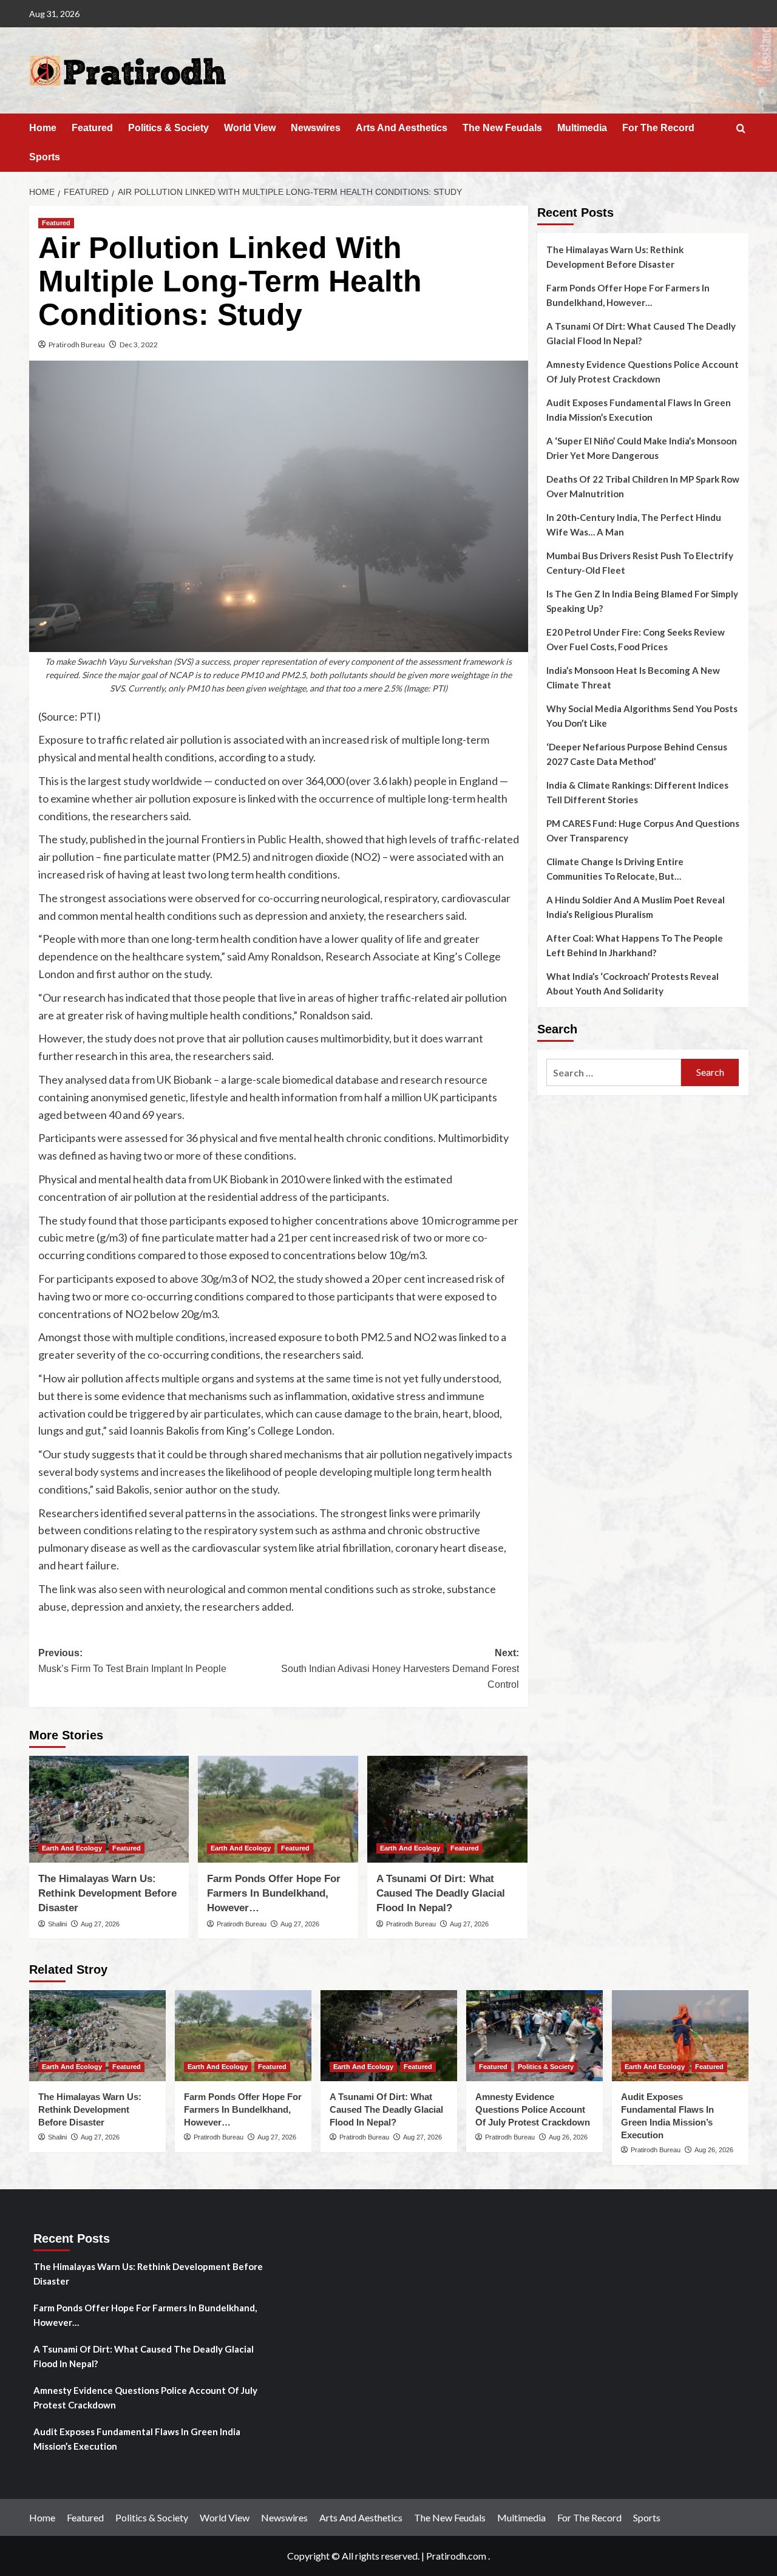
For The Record (658, 128)
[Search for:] (614, 1072)
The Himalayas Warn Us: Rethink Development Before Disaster (107, 1893)
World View (250, 128)
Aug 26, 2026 (568, 2137)
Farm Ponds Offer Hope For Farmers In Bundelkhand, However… (274, 1893)
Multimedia (582, 128)
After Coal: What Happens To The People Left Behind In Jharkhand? (635, 945)
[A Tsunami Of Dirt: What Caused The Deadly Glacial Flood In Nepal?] (447, 1809)
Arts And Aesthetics (402, 128)
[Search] (741, 129)
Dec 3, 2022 (139, 345)
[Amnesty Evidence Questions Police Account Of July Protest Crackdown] (534, 2036)
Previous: (132, 1661)
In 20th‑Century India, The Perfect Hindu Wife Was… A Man (634, 525)
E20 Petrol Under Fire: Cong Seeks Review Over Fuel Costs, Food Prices (636, 639)
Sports (45, 157)
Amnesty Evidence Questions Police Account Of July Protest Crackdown (643, 372)
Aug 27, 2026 (100, 1924)
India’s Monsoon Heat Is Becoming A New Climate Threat (633, 678)
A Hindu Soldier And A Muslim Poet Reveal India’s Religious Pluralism (636, 907)
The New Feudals (502, 128)
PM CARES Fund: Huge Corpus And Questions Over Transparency (643, 831)
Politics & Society (168, 128)
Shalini (57, 1924)
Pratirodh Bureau (77, 345)
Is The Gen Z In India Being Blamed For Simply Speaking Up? (642, 601)
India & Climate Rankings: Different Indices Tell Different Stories (637, 792)
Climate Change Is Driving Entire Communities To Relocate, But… (615, 869)
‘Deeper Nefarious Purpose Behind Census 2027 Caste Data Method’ (637, 754)
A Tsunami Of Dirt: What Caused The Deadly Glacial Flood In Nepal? (441, 1893)
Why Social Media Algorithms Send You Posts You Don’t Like (642, 716)
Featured (92, 128)
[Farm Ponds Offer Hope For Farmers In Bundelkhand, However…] (278, 1809)
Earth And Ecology (72, 1848)
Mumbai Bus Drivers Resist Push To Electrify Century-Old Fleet (640, 563)
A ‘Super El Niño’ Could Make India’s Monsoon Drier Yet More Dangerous (642, 448)
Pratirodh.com (456, 2556)
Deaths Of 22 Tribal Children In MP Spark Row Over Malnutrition (643, 486)
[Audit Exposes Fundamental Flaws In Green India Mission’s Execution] (680, 2036)
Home (43, 128)
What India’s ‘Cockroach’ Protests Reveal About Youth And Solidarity (633, 984)
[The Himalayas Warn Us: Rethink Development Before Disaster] (109, 1809)
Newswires (316, 128)
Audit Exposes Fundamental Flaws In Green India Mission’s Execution (639, 410)
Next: (400, 1668)
